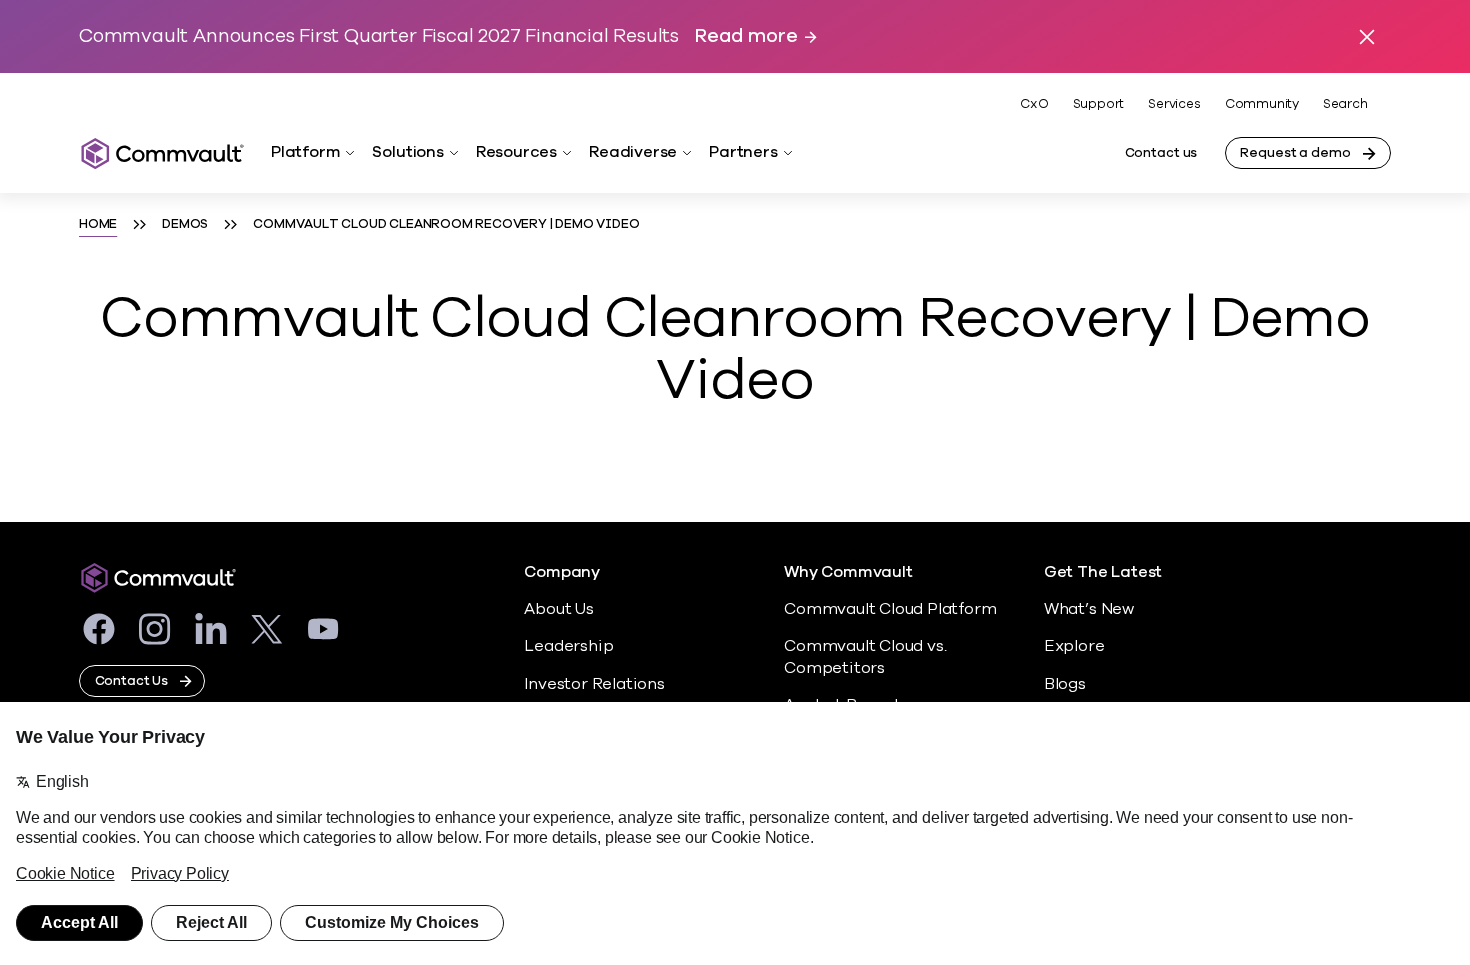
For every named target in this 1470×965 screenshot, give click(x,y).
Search (1345, 104)
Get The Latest (1103, 572)
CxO (1034, 104)
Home (98, 224)
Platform (305, 152)
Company (562, 572)
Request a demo (1295, 153)
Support (1099, 104)
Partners (743, 152)
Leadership (568, 646)
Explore (1074, 646)
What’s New (1089, 609)
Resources (516, 152)
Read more (746, 36)
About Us (558, 609)
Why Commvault (848, 572)
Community (1262, 104)
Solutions (407, 152)
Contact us (1161, 153)
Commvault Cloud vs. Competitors (865, 656)
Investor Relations (594, 684)
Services (1174, 104)
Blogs (1065, 684)
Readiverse (633, 152)
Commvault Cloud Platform (890, 609)
